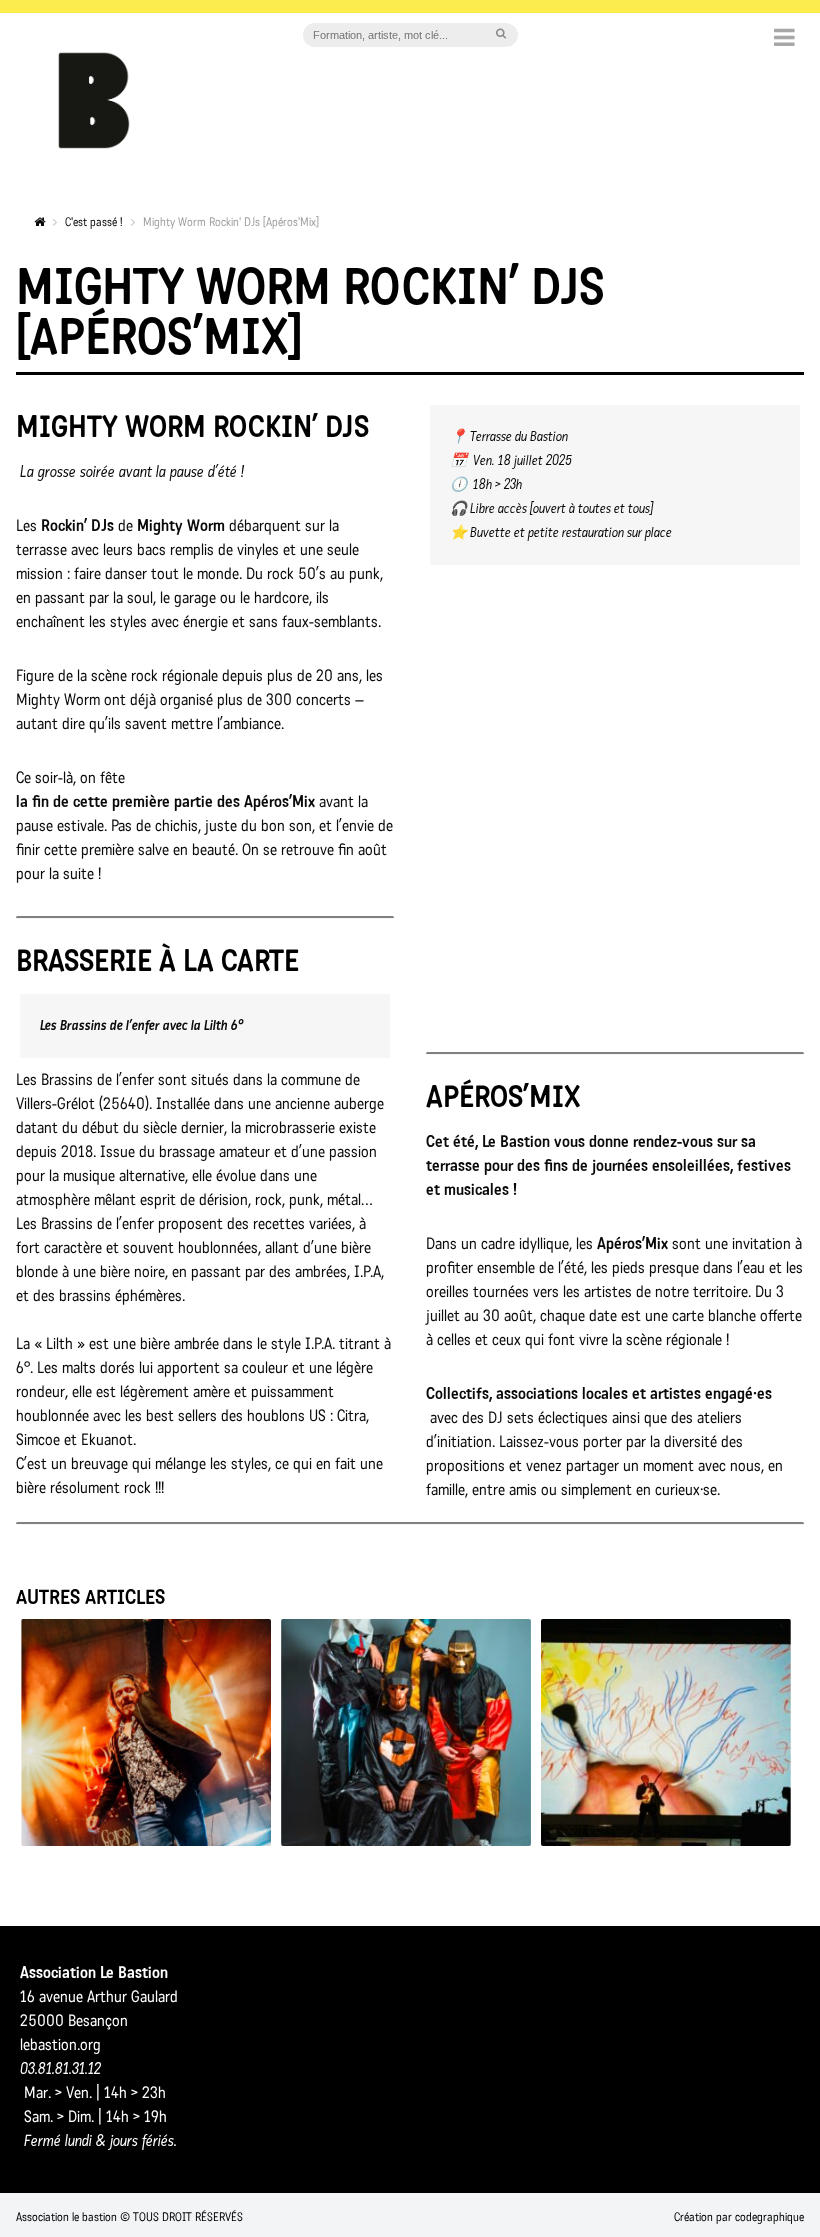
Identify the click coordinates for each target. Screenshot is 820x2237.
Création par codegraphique (739, 2217)
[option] (146, 1732)
